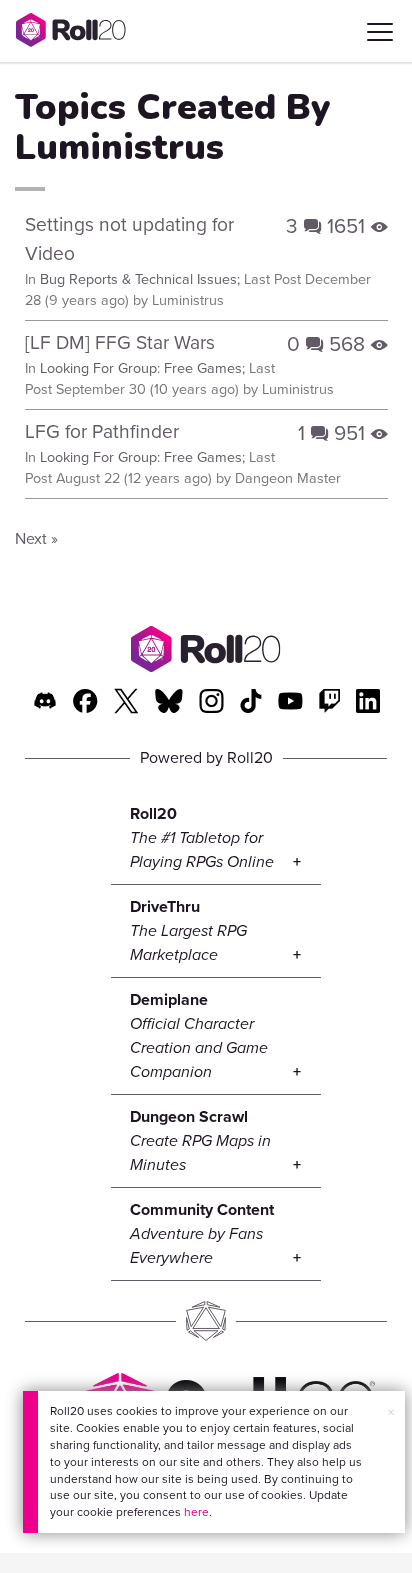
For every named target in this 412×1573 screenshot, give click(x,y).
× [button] (391, 1412)
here (196, 1512)
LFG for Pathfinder (102, 431)
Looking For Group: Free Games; (142, 368)
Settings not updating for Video (129, 239)
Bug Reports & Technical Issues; (140, 279)
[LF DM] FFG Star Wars (120, 342)
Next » (36, 538)
